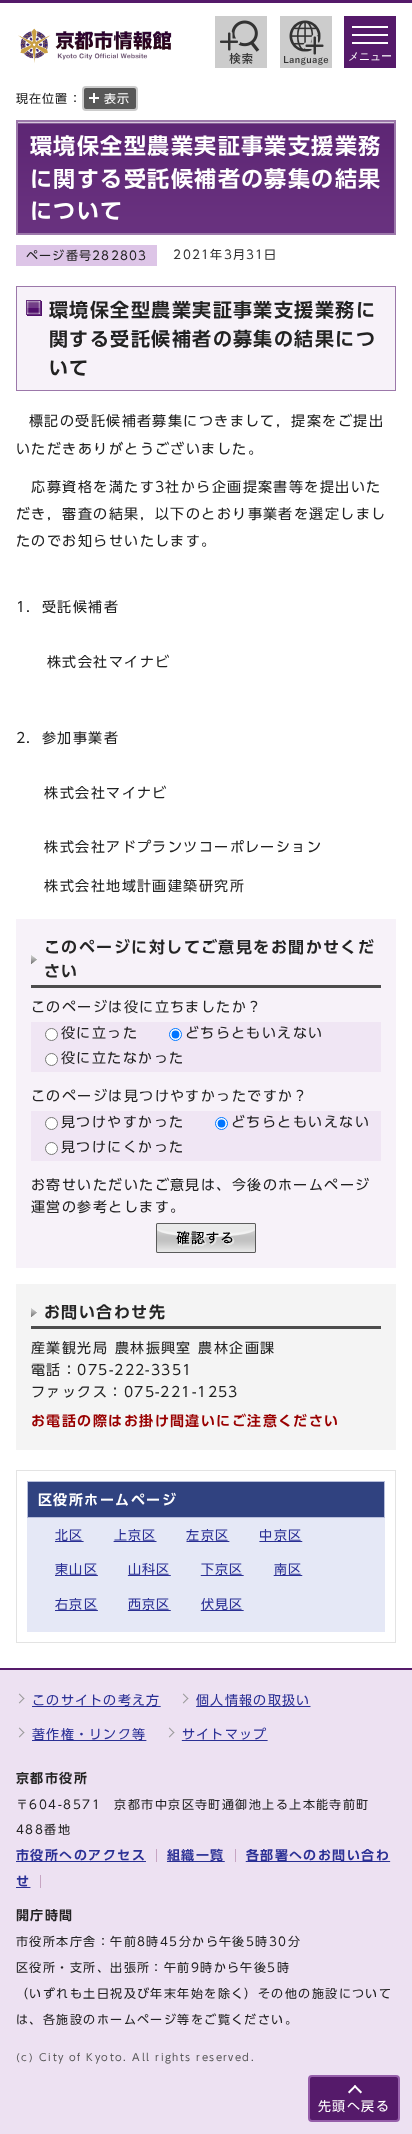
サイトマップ (225, 1734)
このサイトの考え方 (96, 1700)
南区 (288, 1569)
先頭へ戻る (354, 2106)
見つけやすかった (123, 1121)
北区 (69, 1535)
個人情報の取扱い (253, 1700)
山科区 (149, 1569)
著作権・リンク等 (89, 1734)
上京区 (135, 1535)
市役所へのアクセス (81, 1855)
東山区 (76, 1569)
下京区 (222, 1569)
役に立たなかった (123, 1057)
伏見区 (222, 1604)
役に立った (99, 1032)
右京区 (76, 1604)
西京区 (149, 1604)
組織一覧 (196, 1855)
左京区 (207, 1535)
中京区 (280, 1535)
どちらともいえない (254, 1032)
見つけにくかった (123, 1146)
